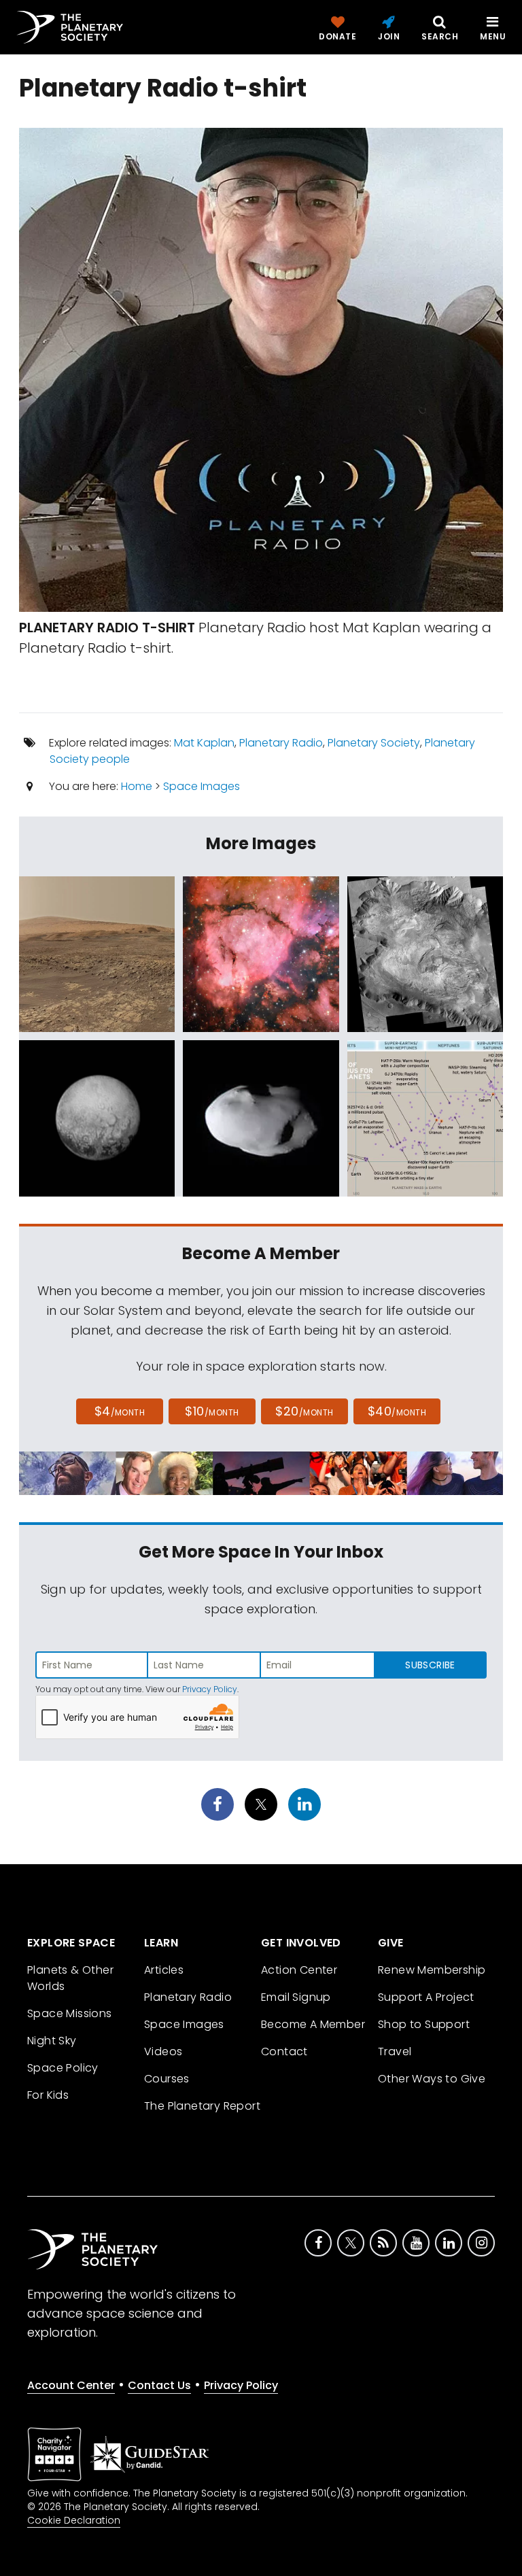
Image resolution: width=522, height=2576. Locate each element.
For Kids (48, 2095)
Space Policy (63, 2068)
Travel (395, 2051)
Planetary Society (374, 743)
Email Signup (296, 1997)
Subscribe (430, 1665)
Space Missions (70, 2013)
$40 (397, 1411)
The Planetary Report (202, 2106)
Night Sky (52, 2041)
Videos (163, 2051)
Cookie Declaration (74, 2520)
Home (137, 786)
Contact (284, 2051)
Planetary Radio (281, 743)
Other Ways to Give (432, 2079)
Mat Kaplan (204, 743)
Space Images (202, 786)
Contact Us (159, 2385)
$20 (304, 1411)
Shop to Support (424, 2024)
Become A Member (313, 2024)
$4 (120, 1411)
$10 (212, 1411)
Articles (164, 1970)
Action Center (299, 1970)
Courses (167, 2079)
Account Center (71, 2385)
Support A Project (426, 1997)
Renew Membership (432, 1970)
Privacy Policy (210, 1689)
